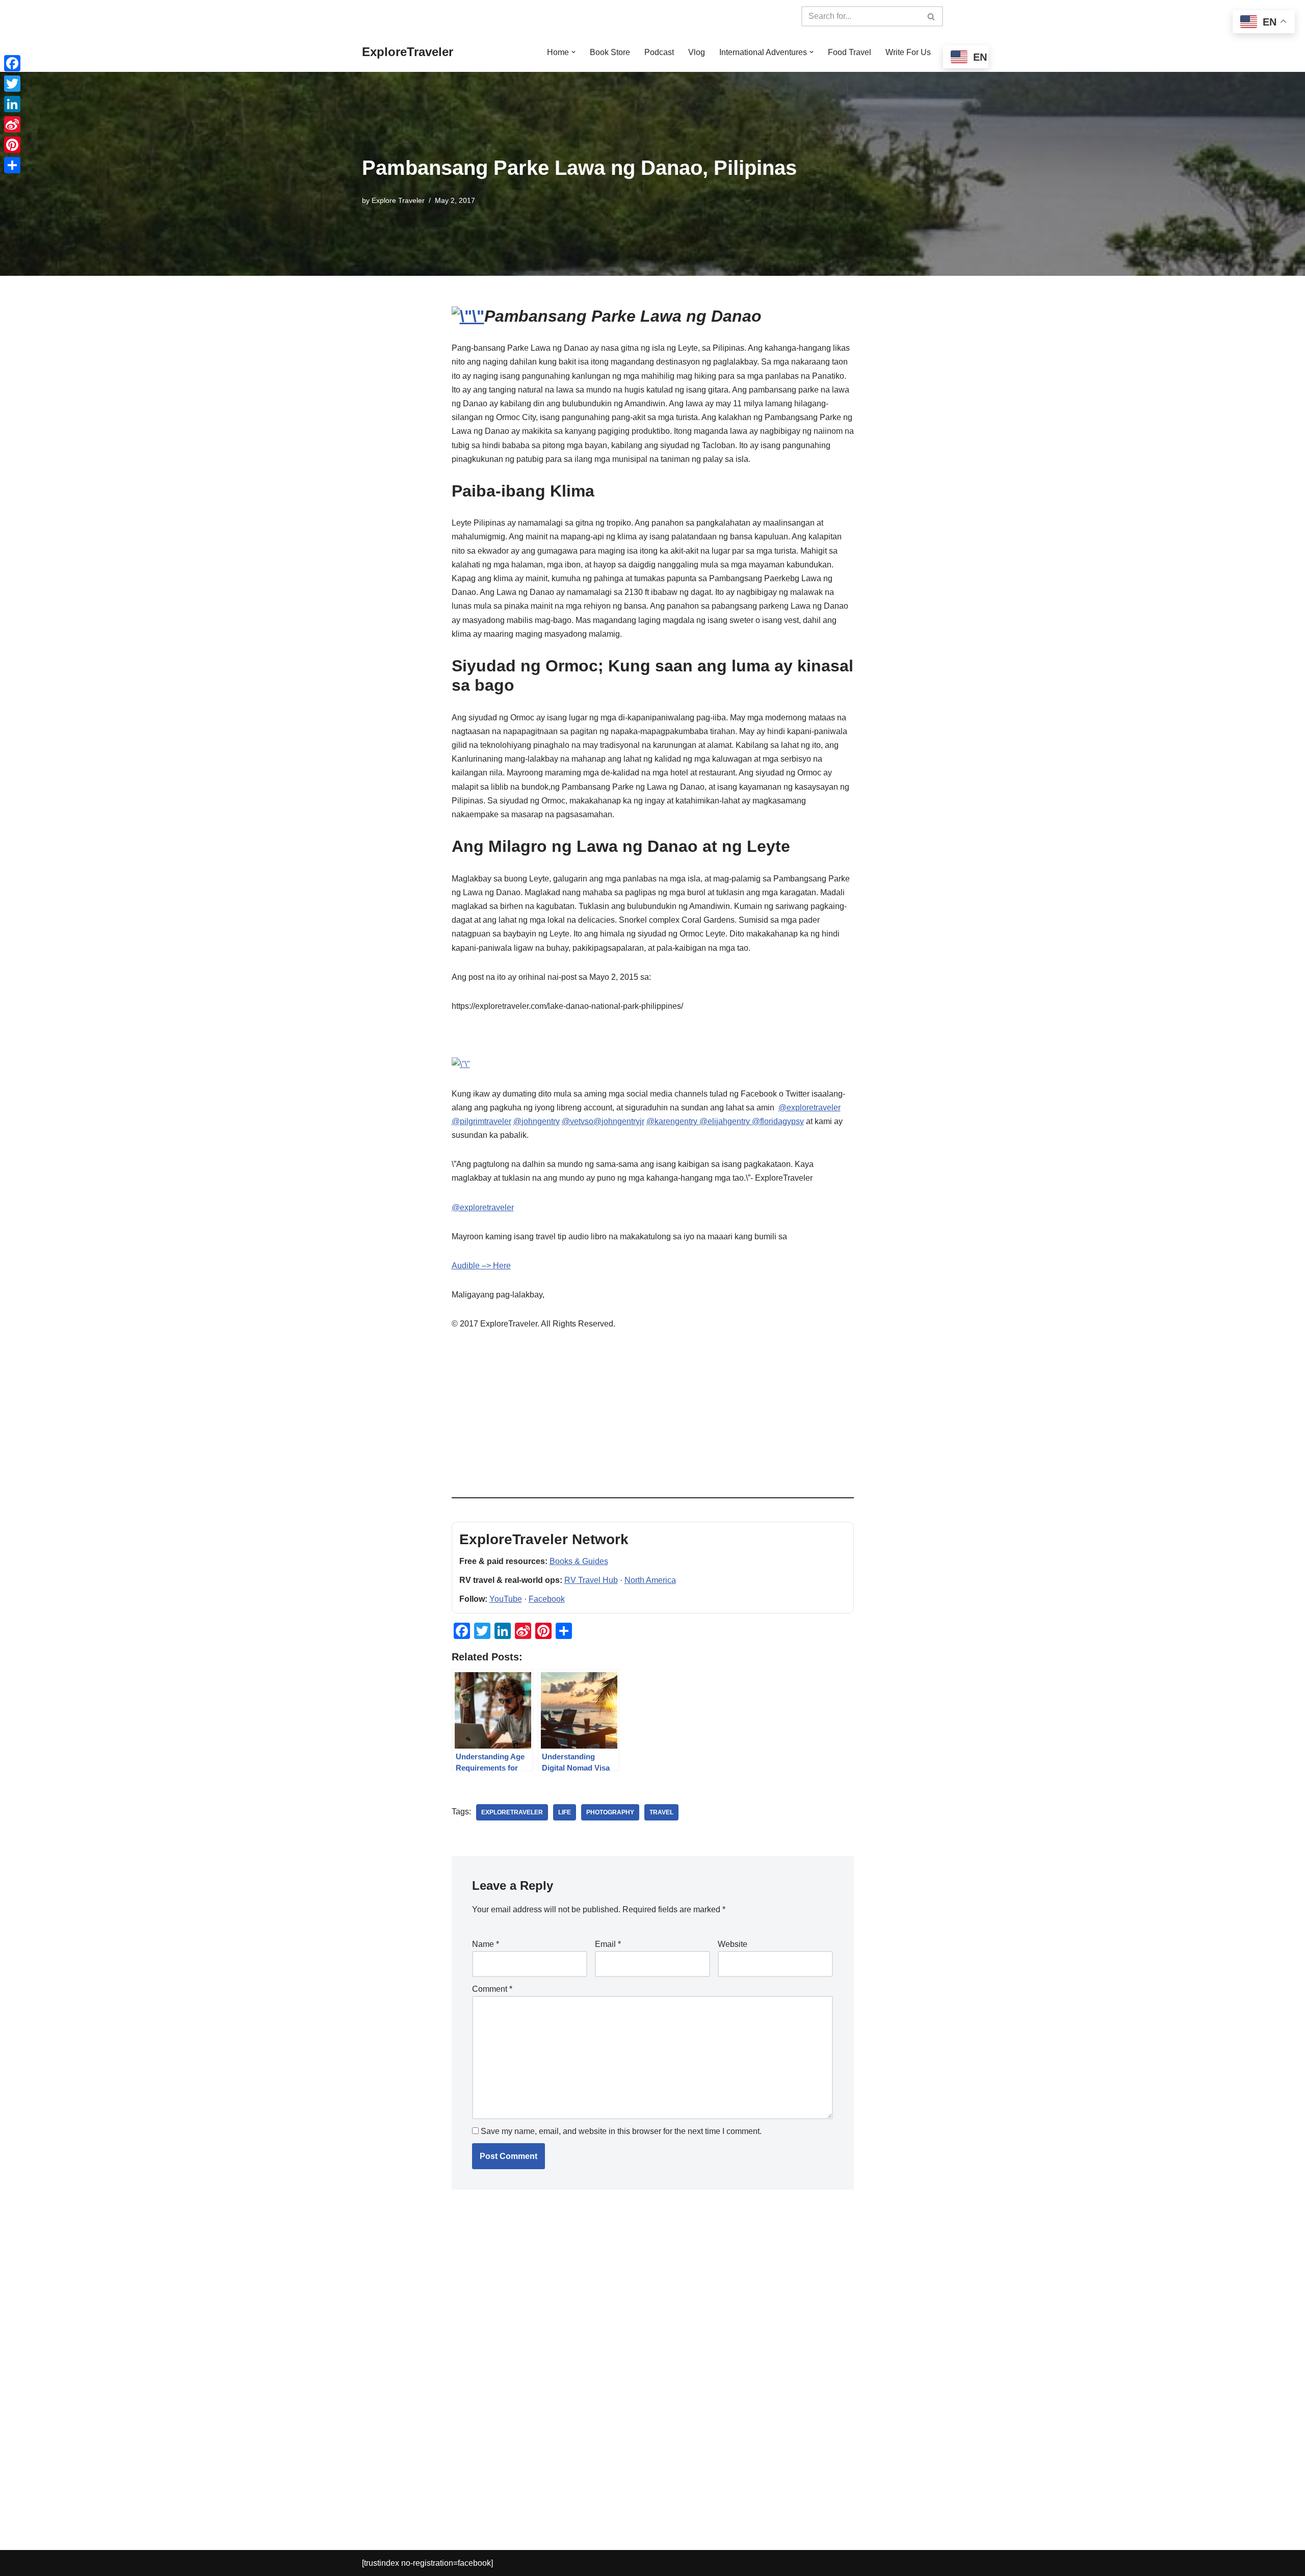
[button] (573, 52)
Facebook (547, 1599)
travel (661, 1812)
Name (486, 1944)
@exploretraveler (810, 1108)
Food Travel (850, 52)
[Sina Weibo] (12, 124)
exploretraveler (512, 1812)
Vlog (697, 52)
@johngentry (537, 1121)
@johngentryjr (619, 1121)
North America (650, 1580)
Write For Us (908, 52)
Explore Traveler (398, 200)
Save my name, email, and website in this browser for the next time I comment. (621, 2131)
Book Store (610, 52)
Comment (492, 1989)
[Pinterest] (12, 145)
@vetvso (578, 1121)
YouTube (506, 1599)
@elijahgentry (726, 1121)
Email (608, 1944)
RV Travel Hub (591, 1580)
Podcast (659, 52)
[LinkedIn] (12, 104)
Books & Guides (579, 1561)
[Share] (12, 165)
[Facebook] (12, 63)
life (565, 1812)
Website (733, 1944)
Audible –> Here (481, 1266)
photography (610, 1812)
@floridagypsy (778, 1121)
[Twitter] (12, 84)
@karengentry (673, 1121)
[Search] (932, 16)
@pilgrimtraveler (481, 1121)
